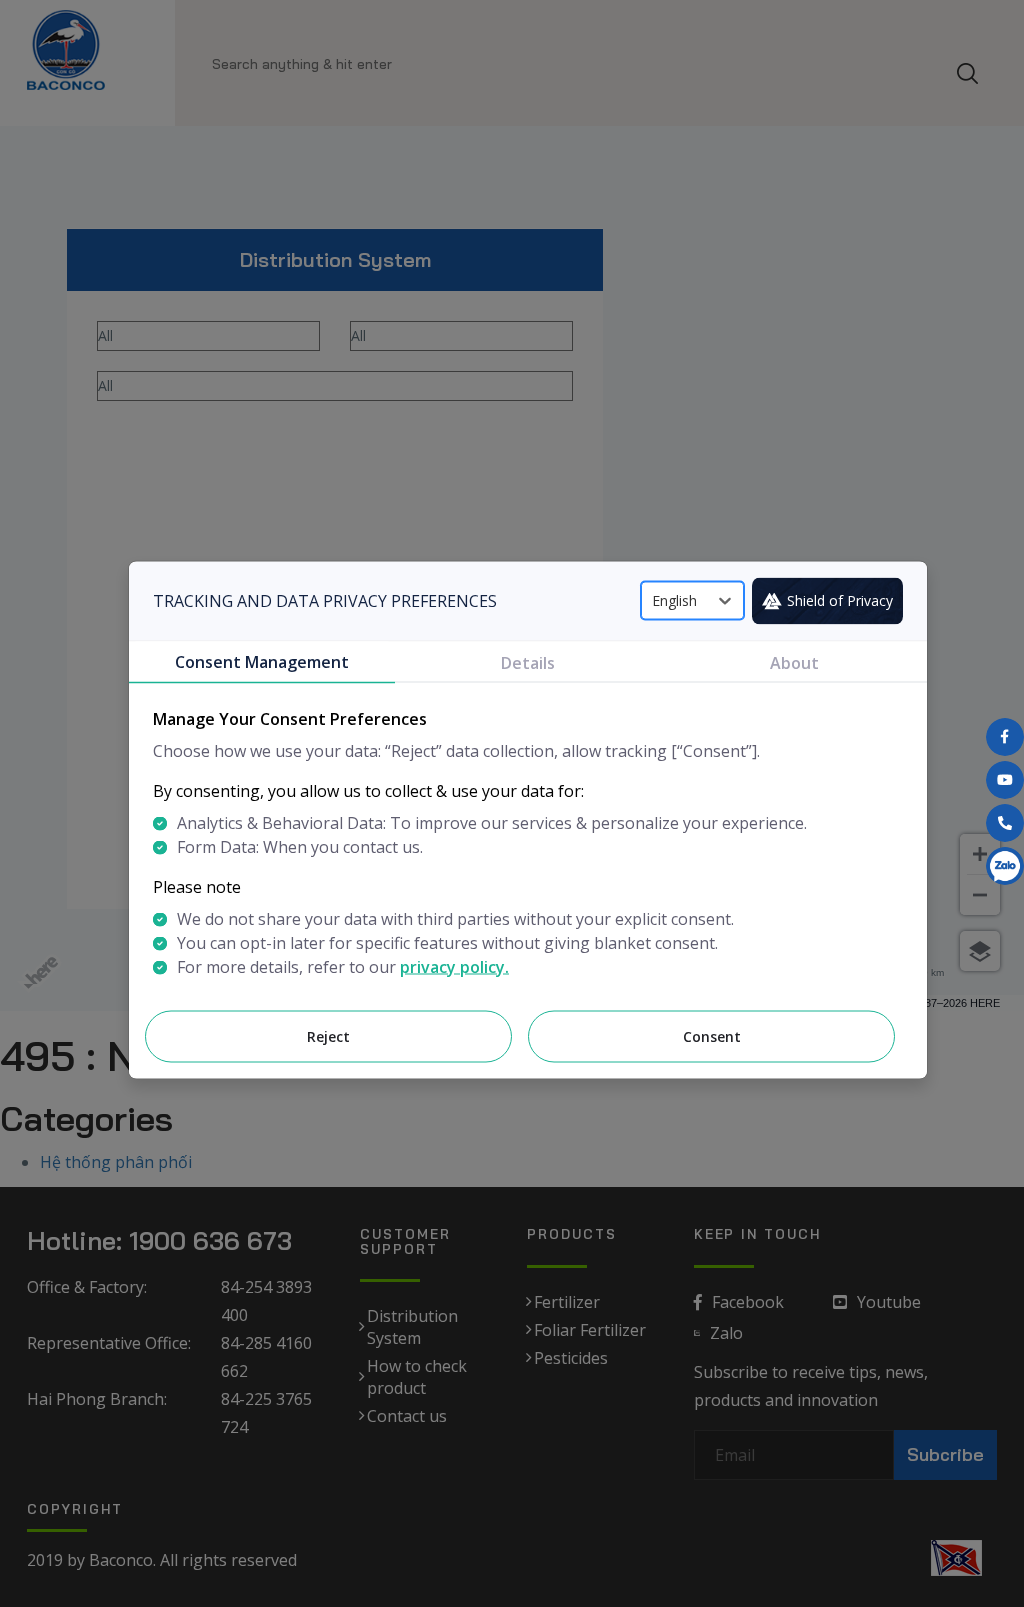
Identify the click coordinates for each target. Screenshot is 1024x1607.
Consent (712, 1035)
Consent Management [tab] (262, 661)
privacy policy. (454, 966)
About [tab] (794, 662)
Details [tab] (528, 662)
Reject (328, 1035)
